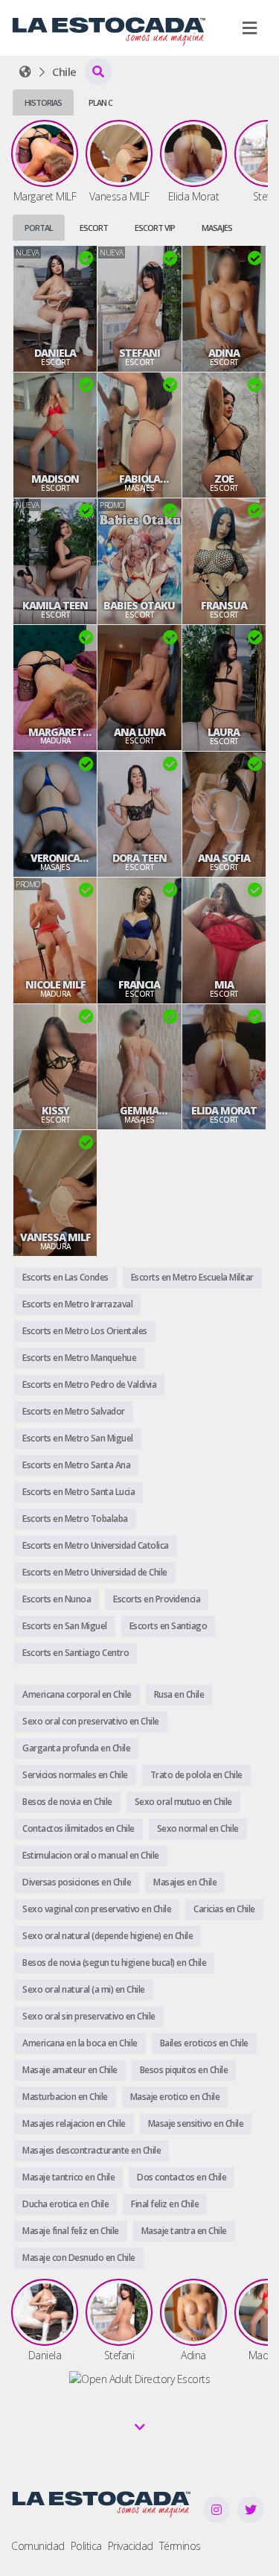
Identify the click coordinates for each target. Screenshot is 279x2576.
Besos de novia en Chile (67, 1802)
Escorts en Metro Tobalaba (75, 1519)
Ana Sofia (224, 858)
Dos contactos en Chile (182, 2177)
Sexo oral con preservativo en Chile (91, 1721)
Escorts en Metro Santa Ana (76, 1465)
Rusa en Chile (179, 1694)
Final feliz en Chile (165, 2204)
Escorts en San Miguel (65, 1626)
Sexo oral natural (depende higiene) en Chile (108, 1936)
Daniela (55, 353)
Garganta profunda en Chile (76, 1748)
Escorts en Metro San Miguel (78, 1438)
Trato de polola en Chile (196, 1775)
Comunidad (38, 2546)
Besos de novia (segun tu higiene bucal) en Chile (114, 1963)
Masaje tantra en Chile (184, 2231)
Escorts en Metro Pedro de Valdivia (89, 1384)
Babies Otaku (139, 606)
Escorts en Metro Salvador (74, 1411)
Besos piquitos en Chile (184, 2070)
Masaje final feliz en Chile (71, 2231)
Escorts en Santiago (169, 1626)
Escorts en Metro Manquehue (79, 1358)
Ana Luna (139, 732)
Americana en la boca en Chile (80, 2043)
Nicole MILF (55, 985)
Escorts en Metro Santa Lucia (78, 1492)
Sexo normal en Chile (198, 1828)
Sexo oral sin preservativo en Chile (89, 2016)
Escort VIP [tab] (155, 228)
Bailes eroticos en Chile (204, 2043)
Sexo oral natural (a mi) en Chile (84, 1989)
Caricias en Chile (224, 1909)
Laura (224, 732)
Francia (139, 985)
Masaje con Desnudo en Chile (79, 2258)
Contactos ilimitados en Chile (78, 1828)
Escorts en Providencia (157, 1599)
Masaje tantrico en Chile (68, 2177)
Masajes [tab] (217, 228)
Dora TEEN (139, 858)
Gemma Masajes (139, 1111)
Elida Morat (224, 1111)
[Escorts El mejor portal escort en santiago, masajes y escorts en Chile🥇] (25, 72)
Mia (224, 985)
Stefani (139, 353)
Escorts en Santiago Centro (76, 1653)
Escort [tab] (94, 228)
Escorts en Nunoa (57, 1599)
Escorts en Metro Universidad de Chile (95, 1572)
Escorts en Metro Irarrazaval (77, 1304)
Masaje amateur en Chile (70, 2070)
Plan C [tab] (100, 102)
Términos (180, 2546)
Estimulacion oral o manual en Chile (91, 1855)
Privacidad (131, 2546)
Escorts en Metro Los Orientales (85, 1331)
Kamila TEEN (55, 606)
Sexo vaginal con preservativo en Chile (97, 1909)
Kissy (55, 1111)
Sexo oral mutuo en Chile (183, 1802)
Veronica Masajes (55, 858)
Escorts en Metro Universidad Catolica (96, 1545)
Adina (224, 353)
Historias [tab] (43, 102)
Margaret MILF (55, 732)
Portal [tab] (39, 228)
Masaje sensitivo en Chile (196, 2123)
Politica (86, 2546)
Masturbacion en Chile (65, 2097)
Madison (55, 479)
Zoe (224, 479)
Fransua (224, 606)
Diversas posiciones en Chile (77, 1882)
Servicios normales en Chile (75, 1775)
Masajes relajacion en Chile (74, 2123)
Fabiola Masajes (139, 479)
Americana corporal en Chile (77, 1694)
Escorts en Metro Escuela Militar (192, 1277)
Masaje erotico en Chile (175, 2097)
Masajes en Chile (185, 1882)
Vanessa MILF (55, 1237)
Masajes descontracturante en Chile (92, 2150)
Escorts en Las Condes (65, 1277)
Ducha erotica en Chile (65, 2204)
